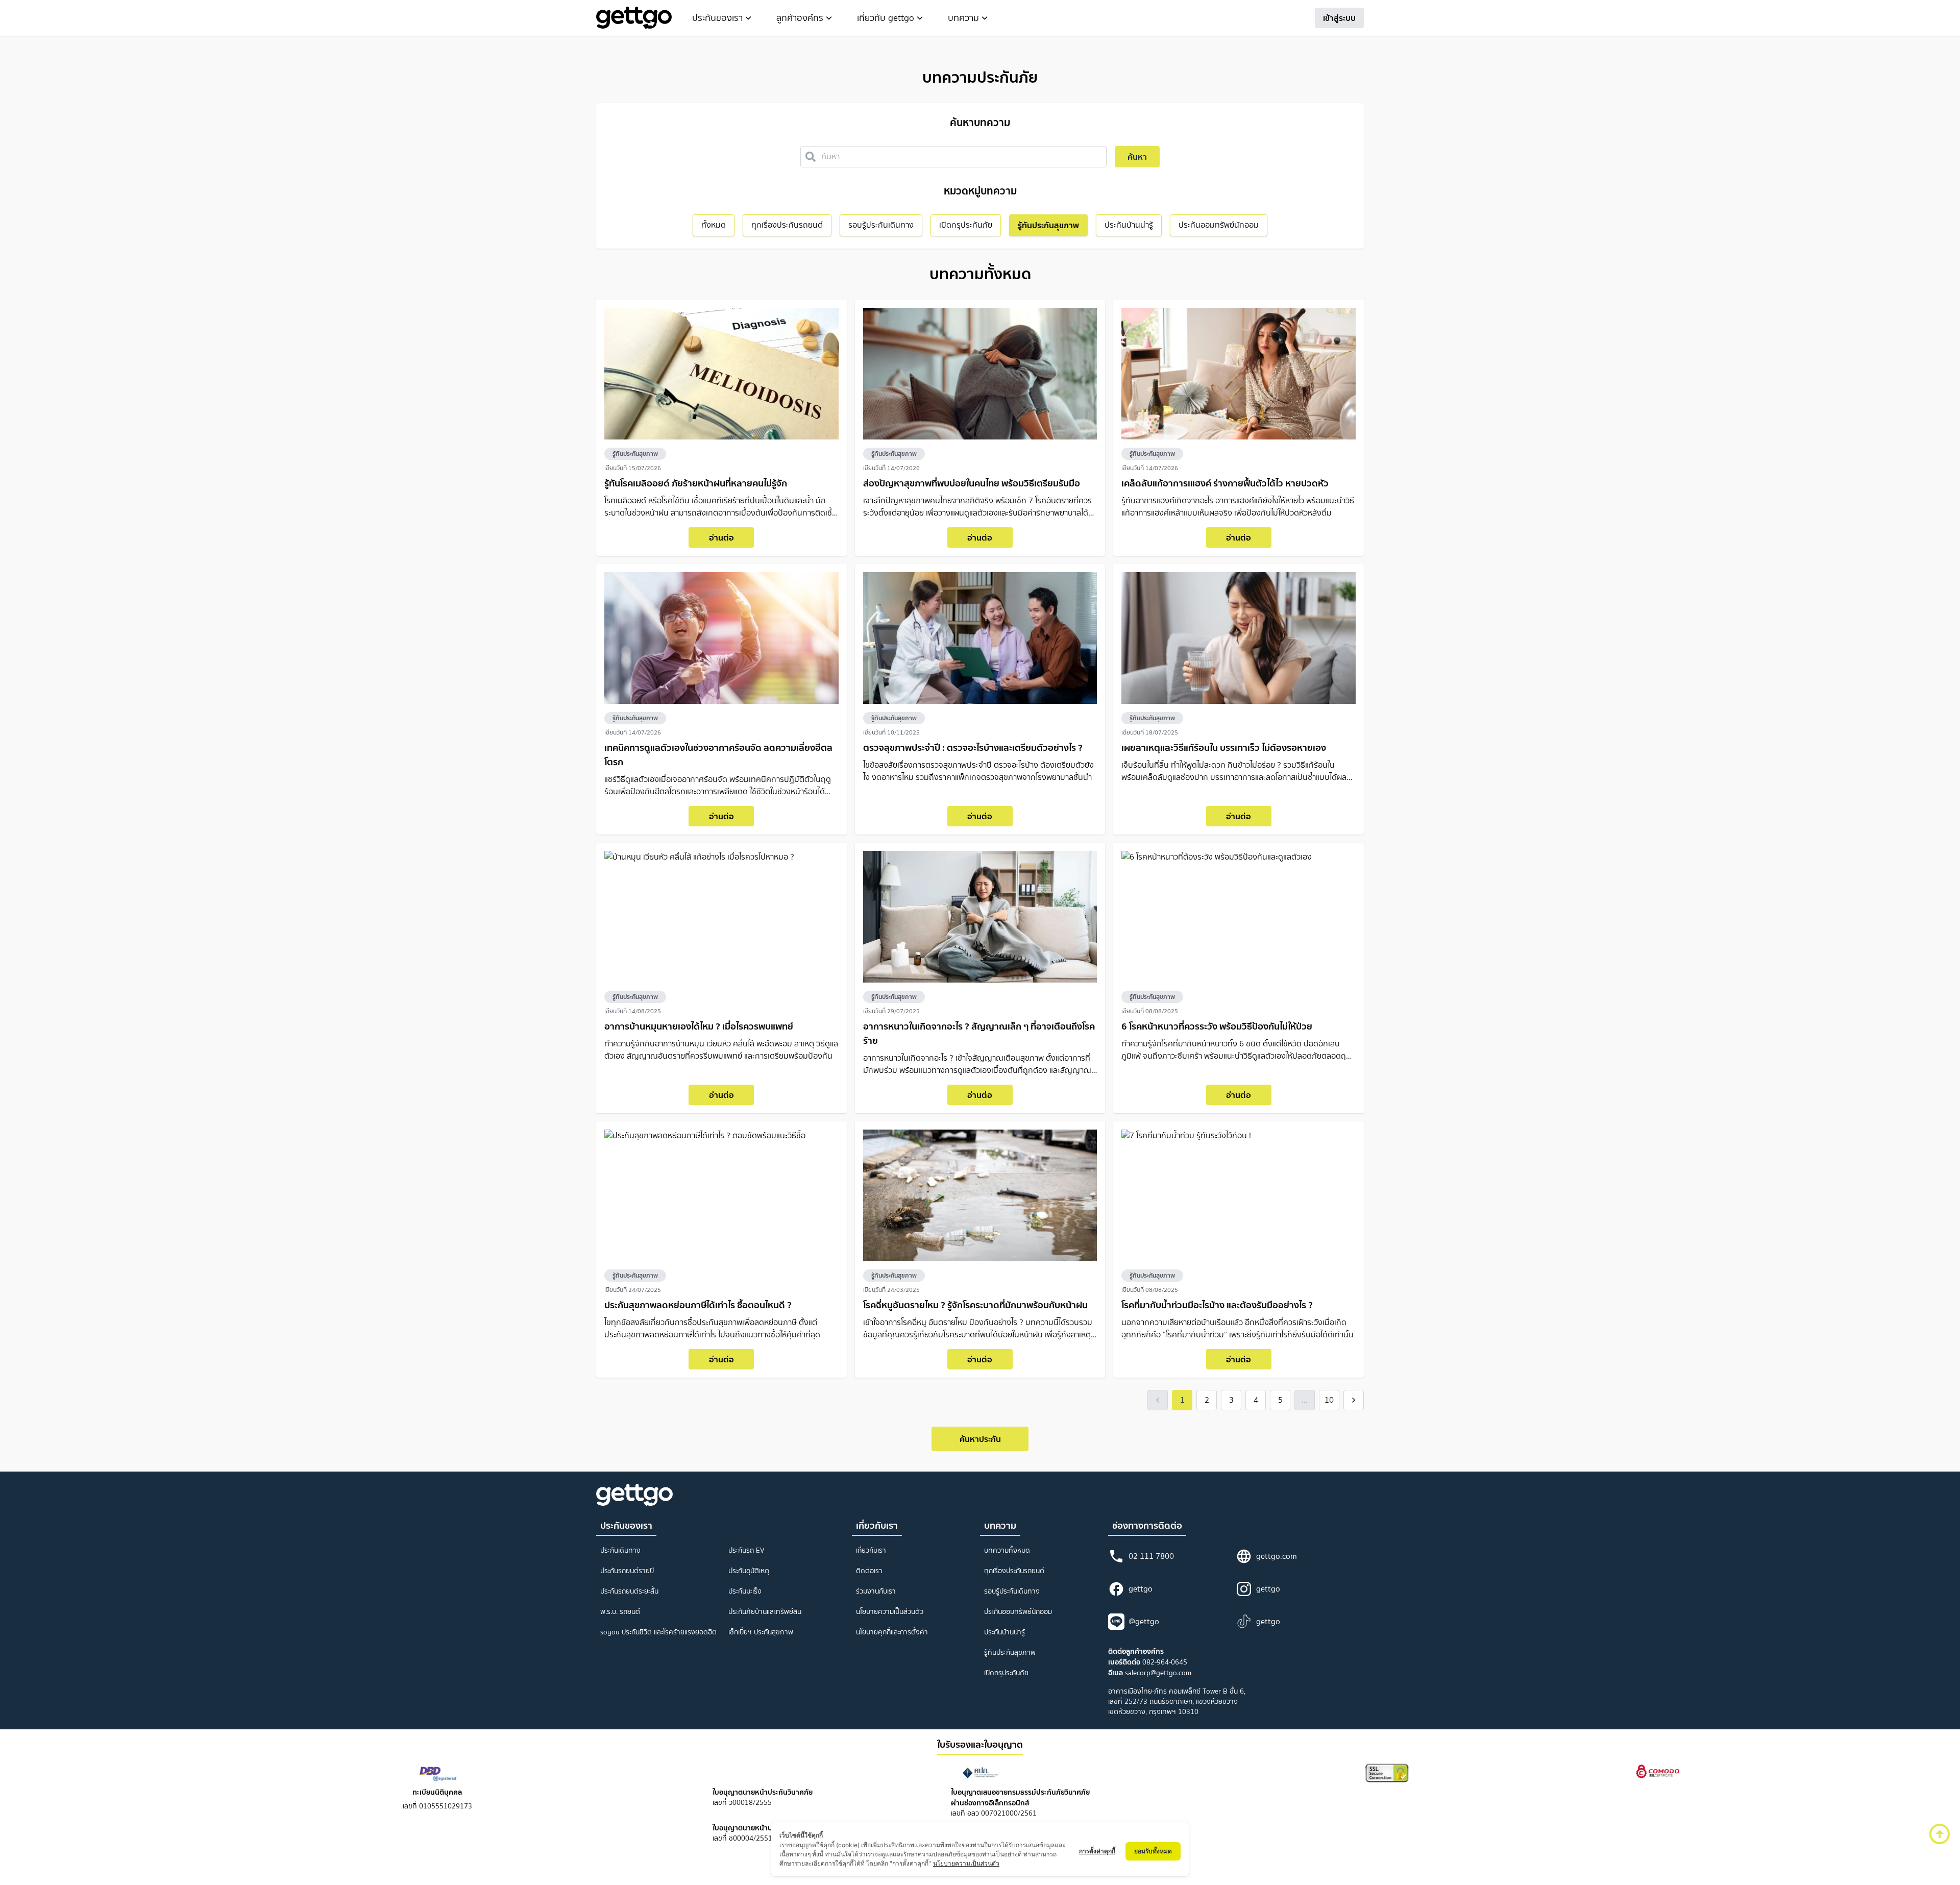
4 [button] (1256, 1400)
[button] (1158, 1400)
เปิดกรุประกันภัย (1006, 1673)
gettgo (1141, 1589)
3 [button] (1231, 1400)
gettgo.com (1277, 1556)
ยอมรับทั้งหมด (1153, 1851)
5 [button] (1280, 1400)
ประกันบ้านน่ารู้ (1004, 1632)
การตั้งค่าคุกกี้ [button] (1097, 1851)
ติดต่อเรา (869, 1571)
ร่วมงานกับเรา (876, 1591)
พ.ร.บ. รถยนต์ (620, 1612)
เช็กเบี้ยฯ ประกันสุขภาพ (761, 1632)
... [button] (1305, 1400)
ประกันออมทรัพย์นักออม (1018, 1612)
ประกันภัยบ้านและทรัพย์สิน (765, 1612)
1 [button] (1182, 1400)
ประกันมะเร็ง (745, 1591)
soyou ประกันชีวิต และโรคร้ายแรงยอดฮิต (658, 1632)
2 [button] (1207, 1400)
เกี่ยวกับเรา (871, 1550)
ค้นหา (1137, 157)
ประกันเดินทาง (620, 1550)
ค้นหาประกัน (980, 1439)
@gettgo (1144, 1621)
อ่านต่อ (721, 537)
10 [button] (1329, 1400)
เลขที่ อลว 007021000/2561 (1020, 1803)
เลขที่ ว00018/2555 (763, 1797)
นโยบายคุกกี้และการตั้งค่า (892, 1632)
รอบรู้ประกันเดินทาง (1012, 1591)
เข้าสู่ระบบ (1339, 18)
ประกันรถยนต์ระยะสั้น (629, 1591)
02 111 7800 (1151, 1556)
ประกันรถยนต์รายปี (627, 1571)
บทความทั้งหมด (1007, 1550)
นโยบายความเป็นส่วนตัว (890, 1612)
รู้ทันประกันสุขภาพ (635, 454)
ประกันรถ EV (746, 1550)
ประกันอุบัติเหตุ (749, 1571)
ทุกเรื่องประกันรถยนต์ (1014, 1571)
